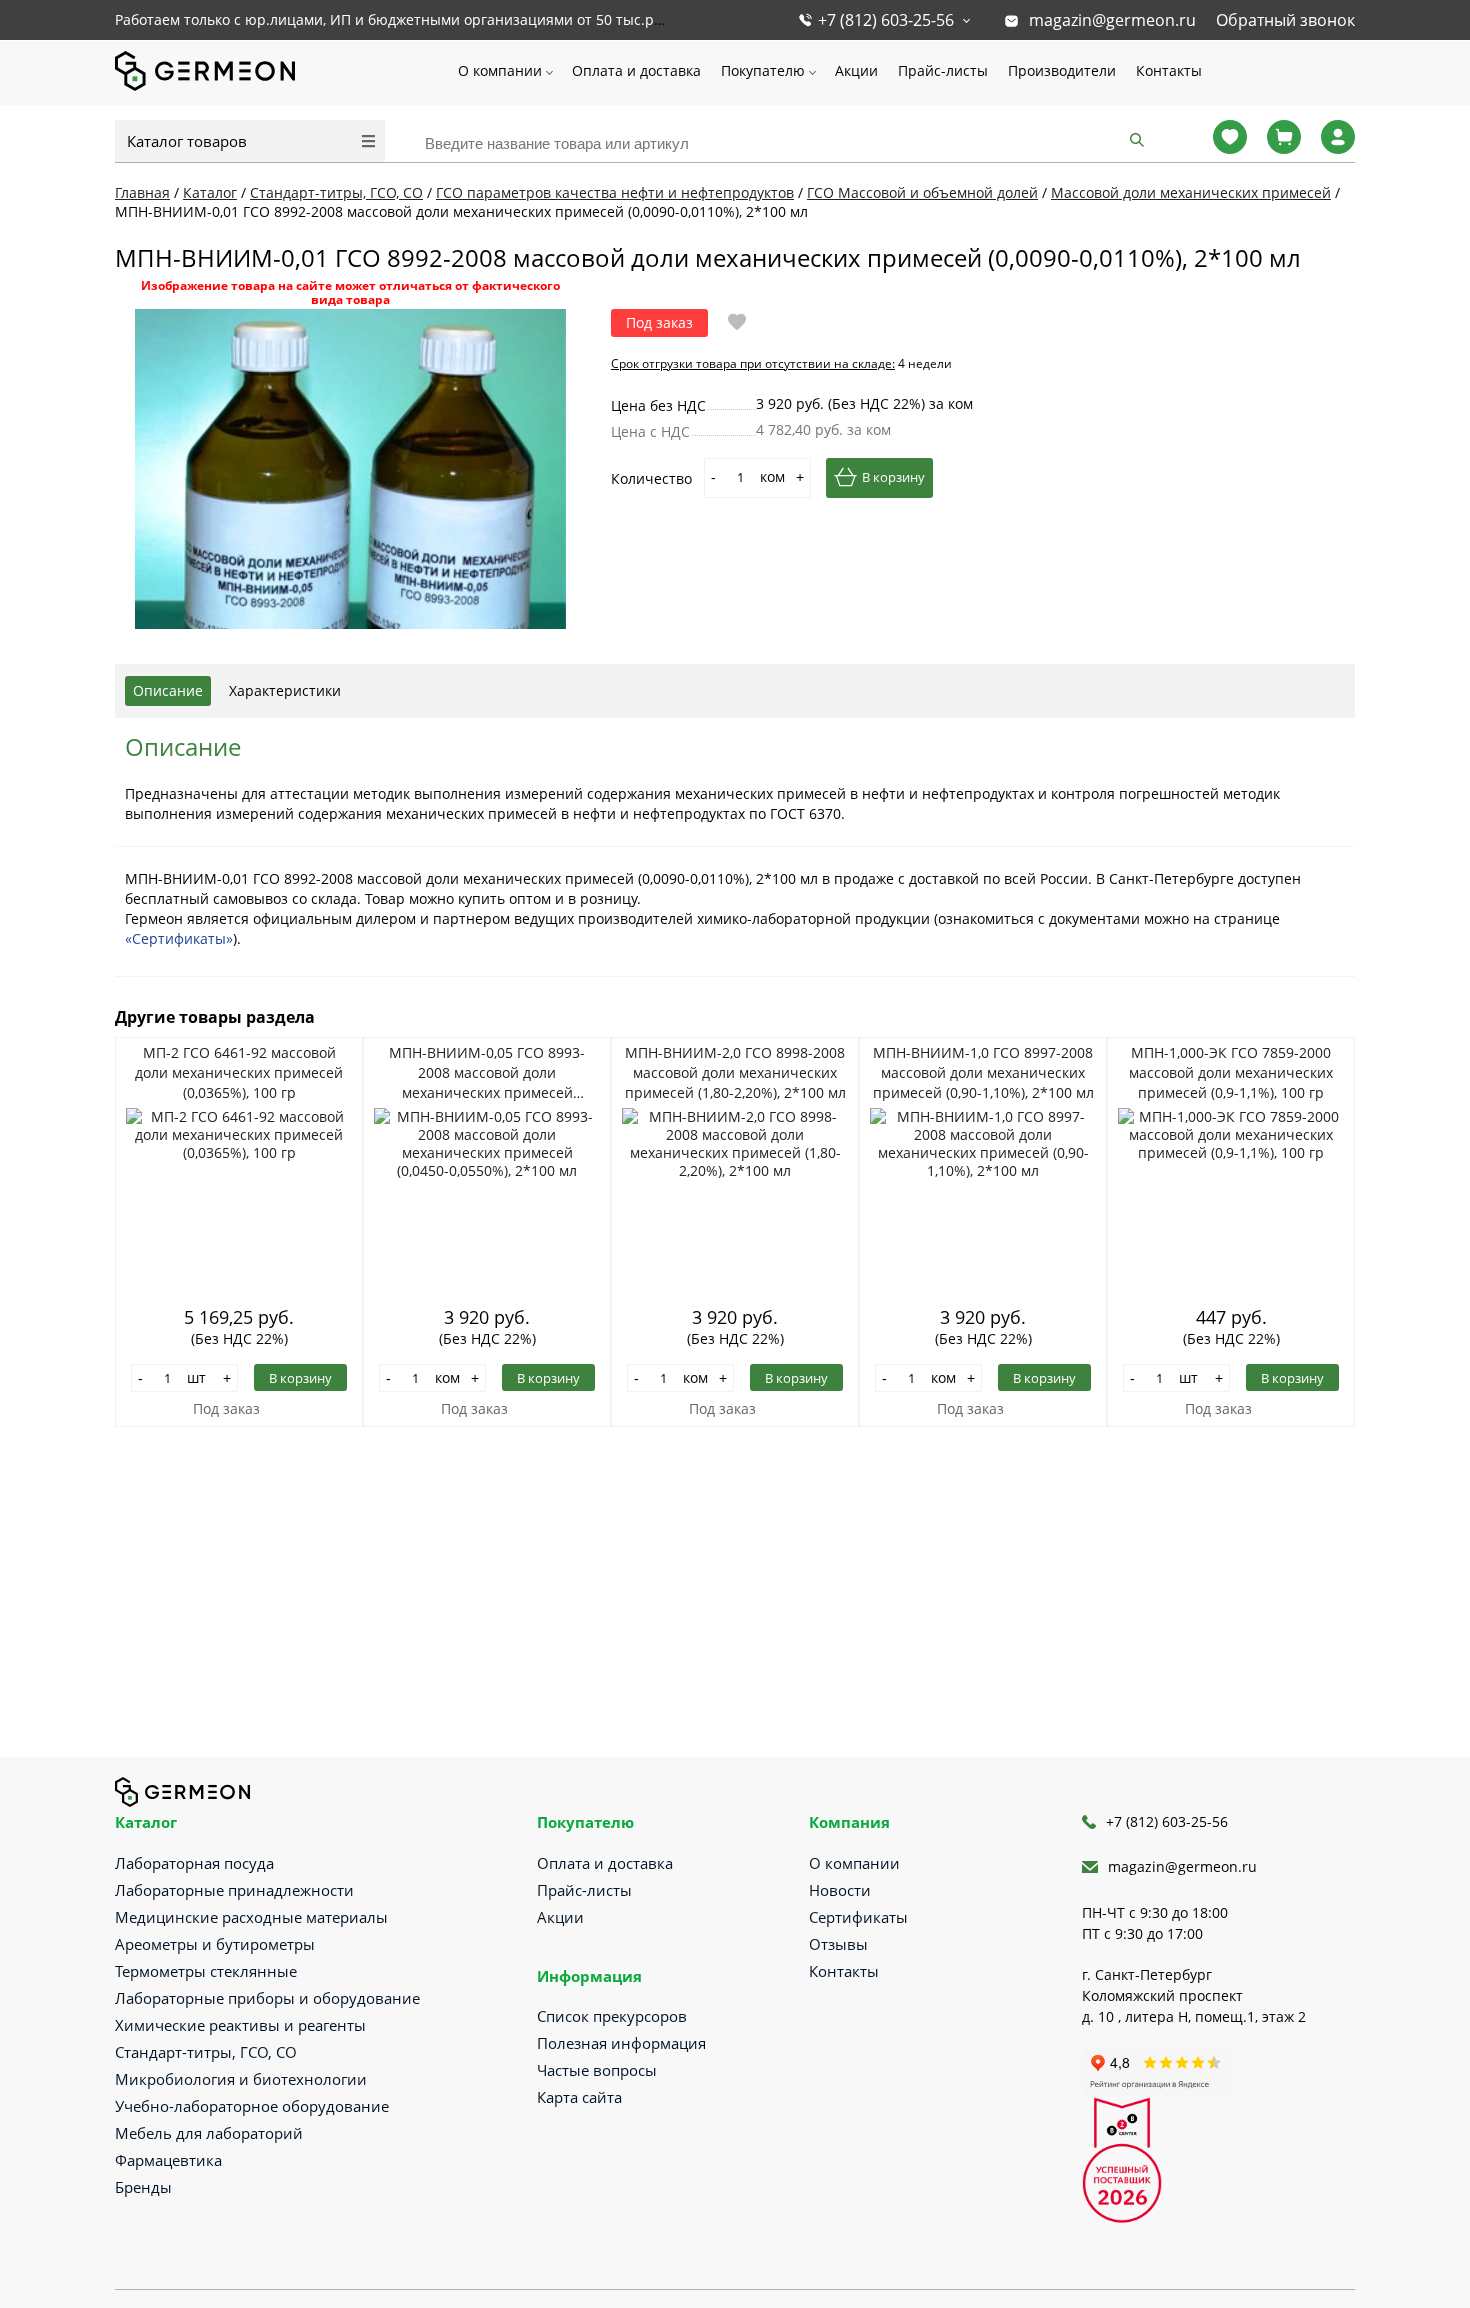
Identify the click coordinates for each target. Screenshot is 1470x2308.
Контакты (1169, 70)
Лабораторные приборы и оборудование (267, 1998)
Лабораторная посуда (194, 1863)
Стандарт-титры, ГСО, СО (206, 2052)
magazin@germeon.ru (1112, 20)
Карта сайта (579, 2097)
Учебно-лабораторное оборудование (252, 2106)
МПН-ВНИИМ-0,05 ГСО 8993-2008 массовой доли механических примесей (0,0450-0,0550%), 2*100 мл (487, 1073)
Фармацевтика (168, 2160)
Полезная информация (621, 2043)
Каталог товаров (187, 141)
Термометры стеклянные (206, 1971)
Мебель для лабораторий (209, 2133)
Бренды (143, 2187)
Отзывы (838, 1944)
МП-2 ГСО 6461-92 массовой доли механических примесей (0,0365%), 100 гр (239, 1072)
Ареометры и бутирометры (215, 1944)
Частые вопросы (597, 2070)
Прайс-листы (943, 70)
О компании (500, 70)
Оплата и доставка (636, 70)
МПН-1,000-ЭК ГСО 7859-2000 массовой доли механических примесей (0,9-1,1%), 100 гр (1231, 1072)
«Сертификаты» (179, 938)
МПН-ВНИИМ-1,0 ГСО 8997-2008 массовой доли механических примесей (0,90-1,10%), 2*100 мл (983, 1072)
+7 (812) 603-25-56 (886, 20)
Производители (1062, 70)
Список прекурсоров (612, 2016)
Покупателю (763, 70)
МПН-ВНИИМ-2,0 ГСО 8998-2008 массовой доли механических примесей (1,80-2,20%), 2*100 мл (735, 1072)
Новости (840, 1890)
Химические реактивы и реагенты (240, 2025)
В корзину (893, 477)
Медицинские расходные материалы (251, 1917)
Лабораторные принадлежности (234, 1890)
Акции (856, 70)
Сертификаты (858, 1917)
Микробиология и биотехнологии (241, 2079)
